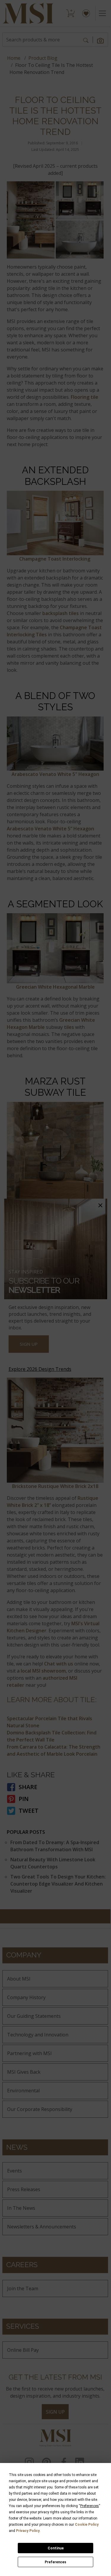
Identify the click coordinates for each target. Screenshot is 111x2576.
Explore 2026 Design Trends (40, 1369)
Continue (56, 2548)
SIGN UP (29, 1344)
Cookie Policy (87, 2525)
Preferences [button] (90, 2506)
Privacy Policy (28, 2531)
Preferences (55, 2562)
